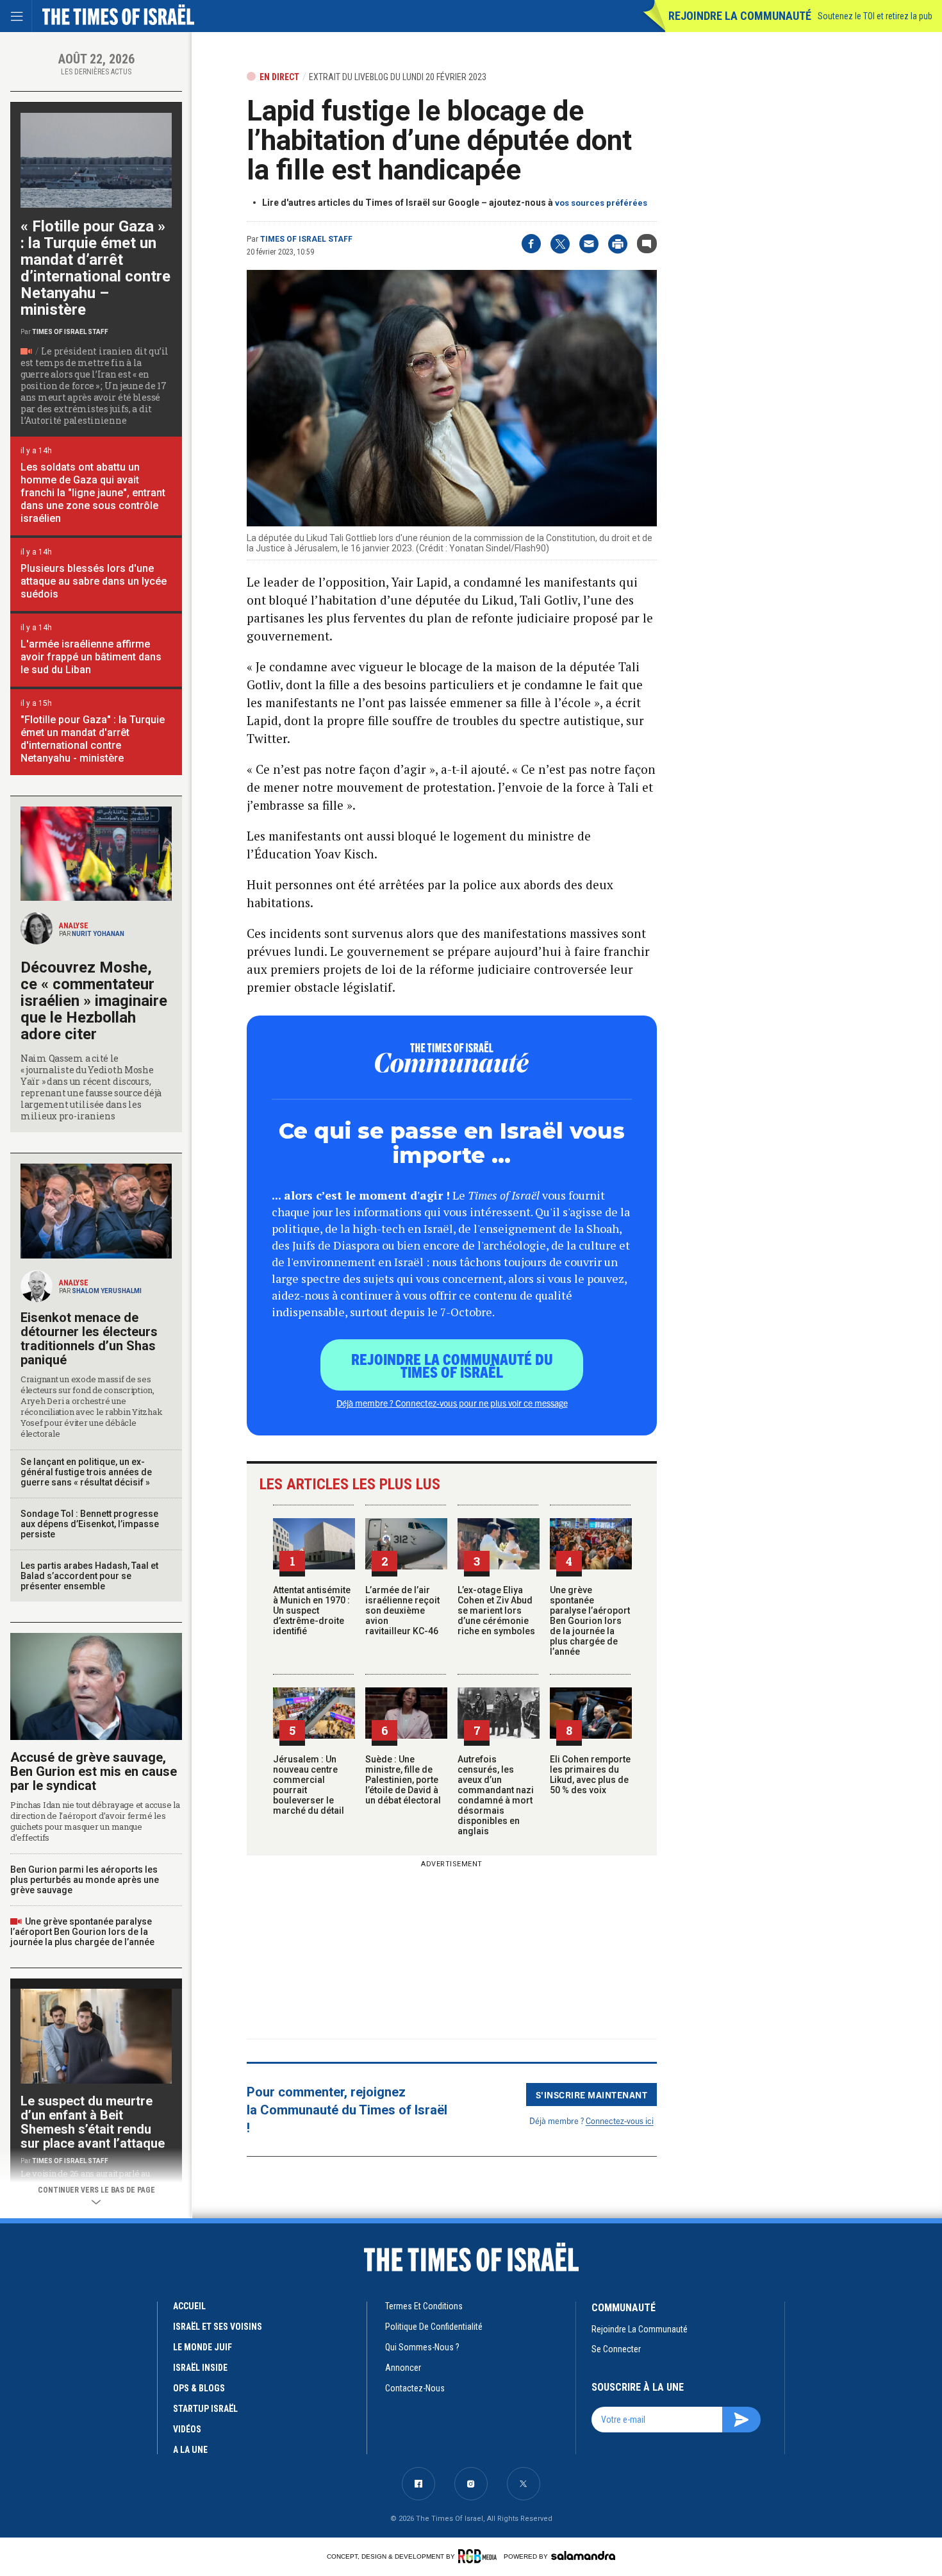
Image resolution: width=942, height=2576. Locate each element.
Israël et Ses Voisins (218, 2327)
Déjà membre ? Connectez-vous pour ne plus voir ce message (452, 1403)
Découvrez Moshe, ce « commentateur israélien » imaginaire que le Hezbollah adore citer (94, 1001)
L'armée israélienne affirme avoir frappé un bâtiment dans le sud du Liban (91, 657)
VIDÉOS (187, 2429)
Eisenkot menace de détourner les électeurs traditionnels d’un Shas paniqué (89, 1339)
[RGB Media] (480, 2556)
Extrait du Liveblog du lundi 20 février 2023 (398, 77)
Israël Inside (200, 2368)
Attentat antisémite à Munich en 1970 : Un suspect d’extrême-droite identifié (312, 1610)
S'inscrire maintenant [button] (592, 2095)
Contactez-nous (415, 2388)
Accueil (189, 2306)
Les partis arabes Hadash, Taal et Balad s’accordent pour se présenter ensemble (89, 1576)
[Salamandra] (583, 2555)
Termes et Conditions (424, 2306)
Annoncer (403, 2368)
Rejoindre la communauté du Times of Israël (452, 1365)
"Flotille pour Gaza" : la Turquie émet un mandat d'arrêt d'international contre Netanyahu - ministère (93, 739)
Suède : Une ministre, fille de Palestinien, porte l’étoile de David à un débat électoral (403, 1780)
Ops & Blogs (199, 2388)
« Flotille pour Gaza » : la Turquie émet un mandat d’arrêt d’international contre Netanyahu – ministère (95, 268)
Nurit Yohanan (98, 934)
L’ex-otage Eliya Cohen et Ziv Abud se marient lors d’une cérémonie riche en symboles (496, 1610)
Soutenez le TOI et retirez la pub (875, 16)
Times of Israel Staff (306, 239)
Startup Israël (205, 2409)
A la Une (190, 2450)
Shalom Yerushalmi (107, 1291)
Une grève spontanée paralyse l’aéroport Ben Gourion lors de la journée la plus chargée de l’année (590, 1621)
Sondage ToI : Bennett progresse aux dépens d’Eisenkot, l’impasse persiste (90, 1524)
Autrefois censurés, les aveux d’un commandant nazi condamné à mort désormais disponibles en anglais (496, 1795)
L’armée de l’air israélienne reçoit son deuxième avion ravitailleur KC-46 (402, 1610)
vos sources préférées (601, 203)
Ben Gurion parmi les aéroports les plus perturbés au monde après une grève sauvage (85, 1880)
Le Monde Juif (202, 2347)
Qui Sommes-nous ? (422, 2347)
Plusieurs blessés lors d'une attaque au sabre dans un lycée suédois (94, 581)
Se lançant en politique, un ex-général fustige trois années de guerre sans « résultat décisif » (86, 1472)
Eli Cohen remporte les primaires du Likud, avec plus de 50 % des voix (590, 1775)
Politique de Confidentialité (434, 2327)
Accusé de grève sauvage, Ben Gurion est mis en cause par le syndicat (94, 1771)
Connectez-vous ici (620, 2120)
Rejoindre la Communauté (740, 16)
